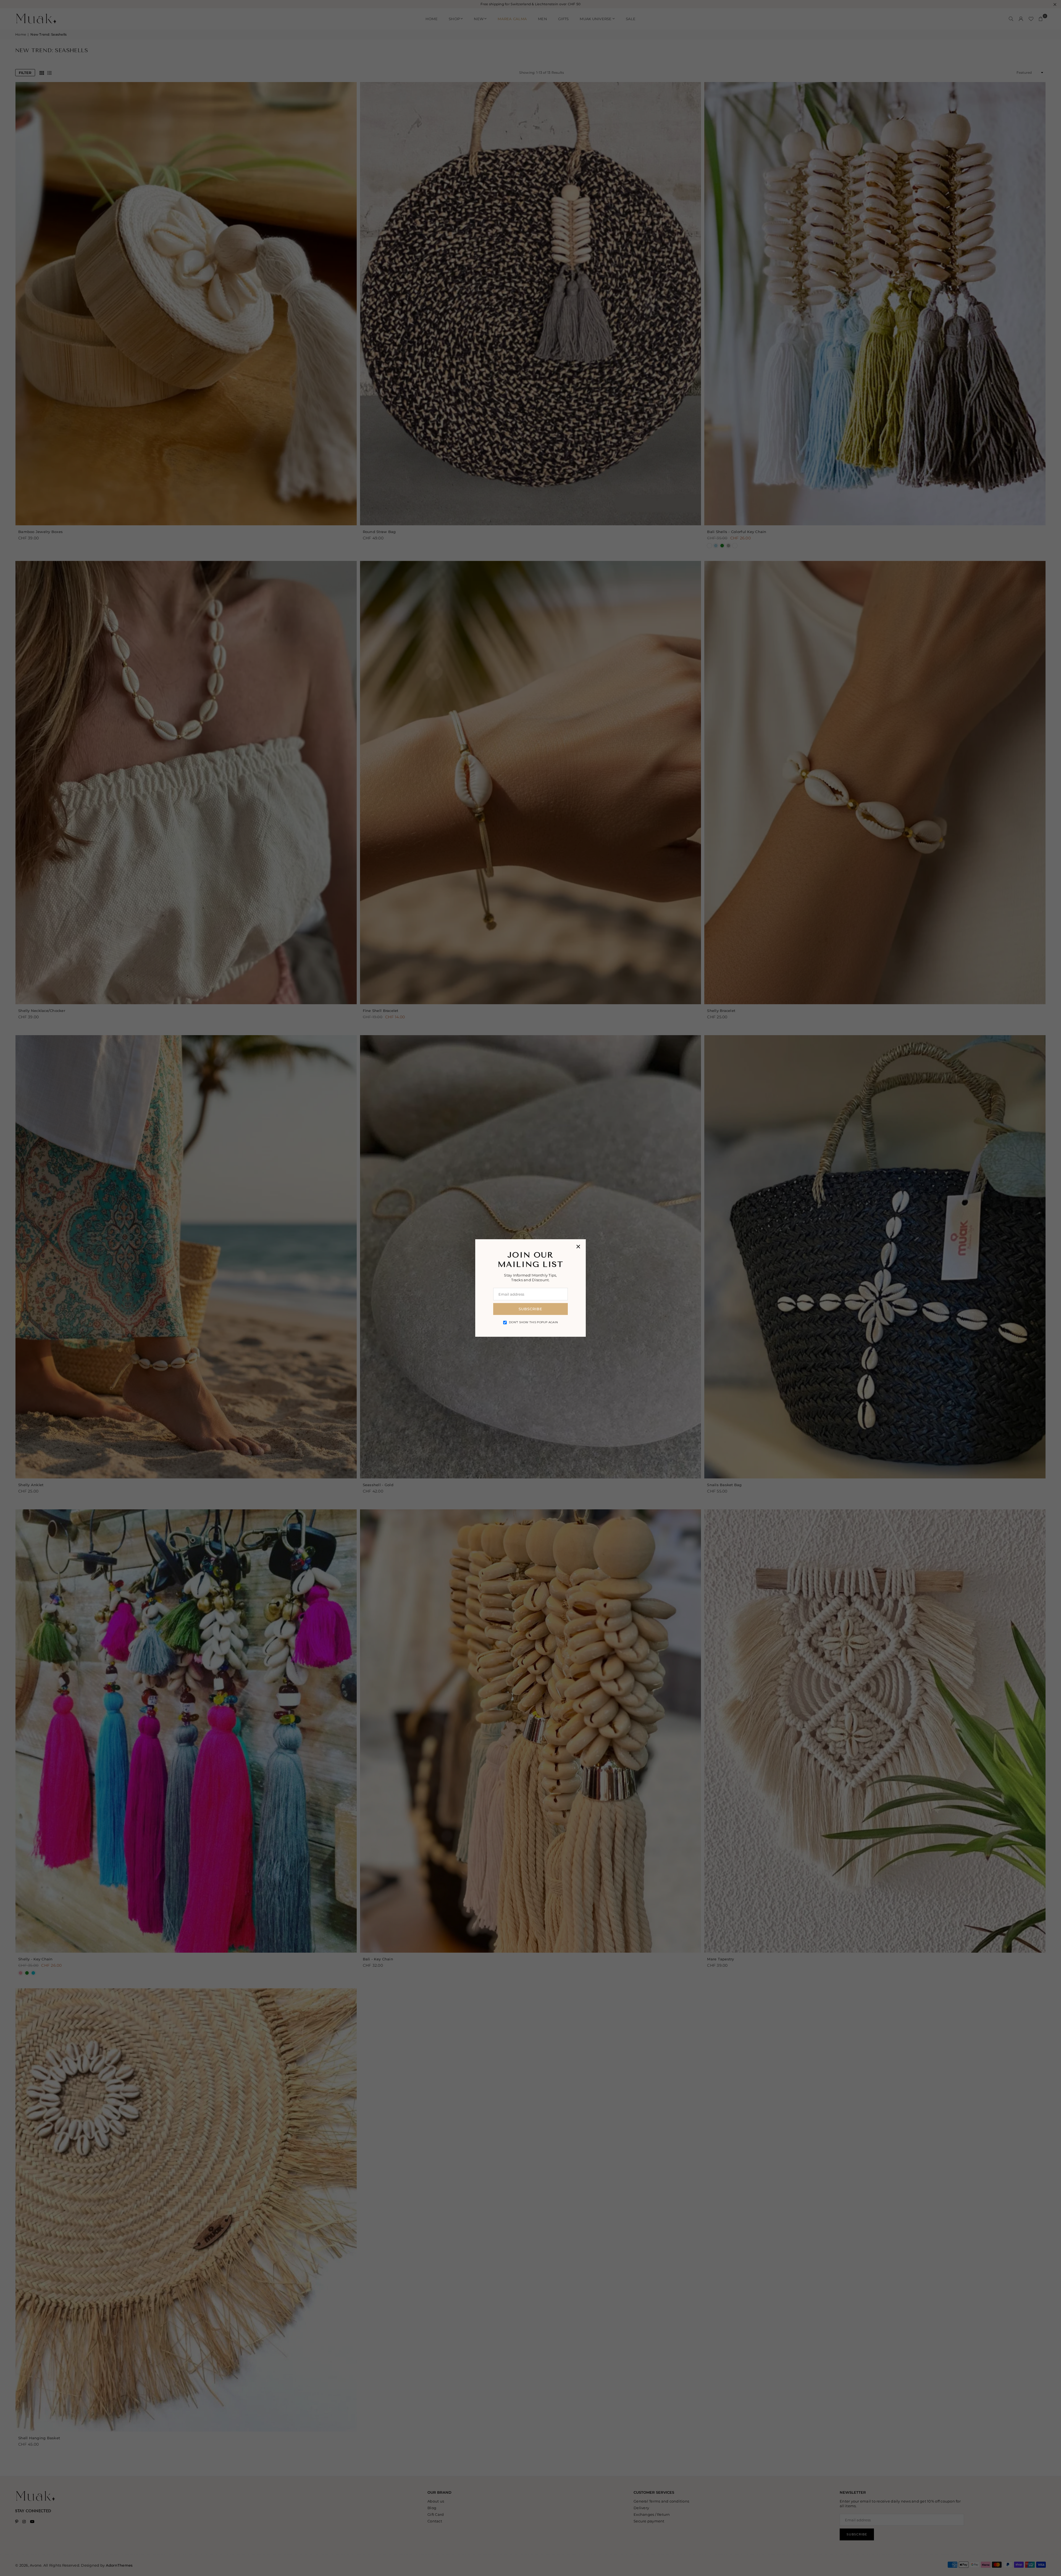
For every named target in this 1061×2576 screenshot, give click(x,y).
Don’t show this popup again (533, 1322)
